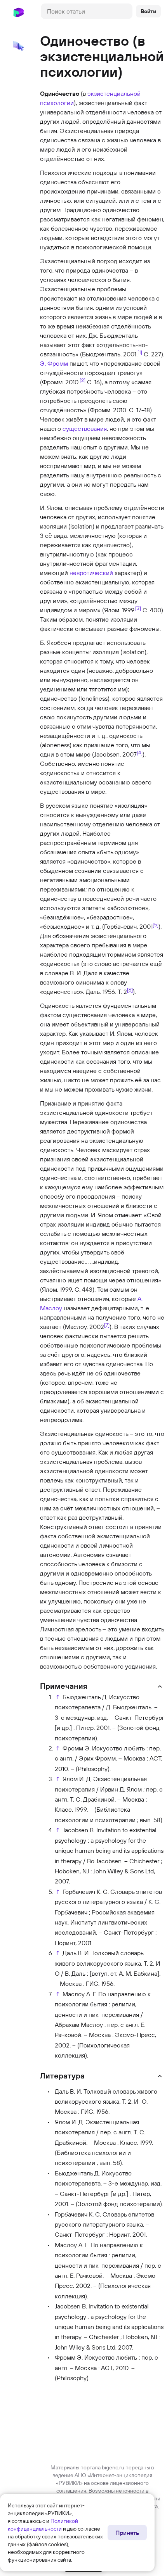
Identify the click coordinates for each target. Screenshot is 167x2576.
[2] (83, 380)
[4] (140, 752)
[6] (130, 990)
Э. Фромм (54, 363)
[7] (107, 1325)
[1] (140, 352)
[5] (156, 924)
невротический (91, 573)
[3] (138, 608)
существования (85, 428)
